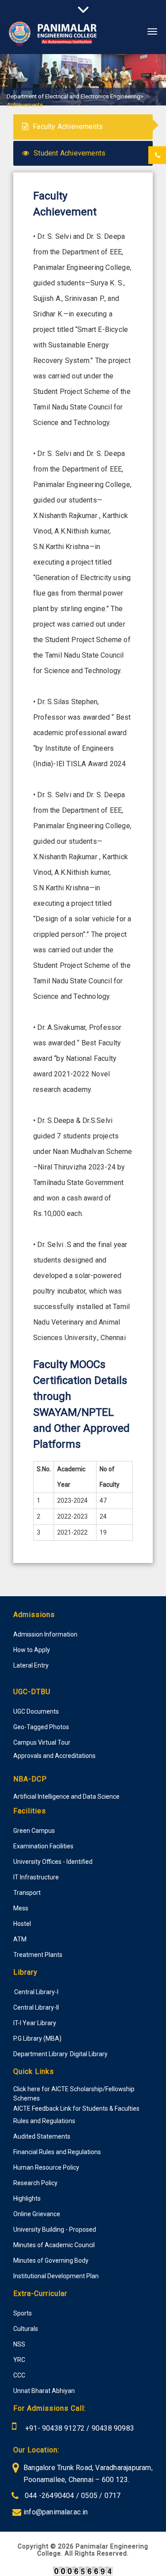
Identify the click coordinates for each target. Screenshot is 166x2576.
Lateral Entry (31, 1665)
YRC (19, 2360)
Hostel (22, 1924)
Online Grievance (37, 2214)
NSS (19, 2344)
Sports (23, 2313)
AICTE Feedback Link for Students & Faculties (76, 2108)
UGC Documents (36, 1711)
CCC (19, 2375)
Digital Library (89, 2054)
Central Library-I (36, 1992)
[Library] (14, 1991)
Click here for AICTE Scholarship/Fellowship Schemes (74, 2094)
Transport (27, 1893)
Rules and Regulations (44, 2121)
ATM (20, 1939)
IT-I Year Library (35, 2023)
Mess (21, 1908)
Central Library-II (36, 2007)
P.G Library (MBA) (37, 2038)
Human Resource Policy (46, 2167)
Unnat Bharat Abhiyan (44, 2391)
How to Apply (32, 1650)
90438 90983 (113, 2428)
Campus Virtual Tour (42, 1742)
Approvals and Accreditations (54, 1756)
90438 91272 (62, 2428)
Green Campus (34, 1831)
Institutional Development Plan (56, 2276)
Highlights (27, 2198)
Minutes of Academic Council (54, 2245)
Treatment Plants (38, 1955)
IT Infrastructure (36, 1877)
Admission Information (45, 1634)
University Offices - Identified (53, 1862)
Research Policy (35, 2183)
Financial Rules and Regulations (57, 2152)
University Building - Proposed (55, 2229)
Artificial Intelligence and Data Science (66, 1797)
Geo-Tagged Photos (41, 1727)
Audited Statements (42, 2136)
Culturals (26, 2329)
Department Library (41, 2054)
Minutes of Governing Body (51, 2260)
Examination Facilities (43, 1846)
